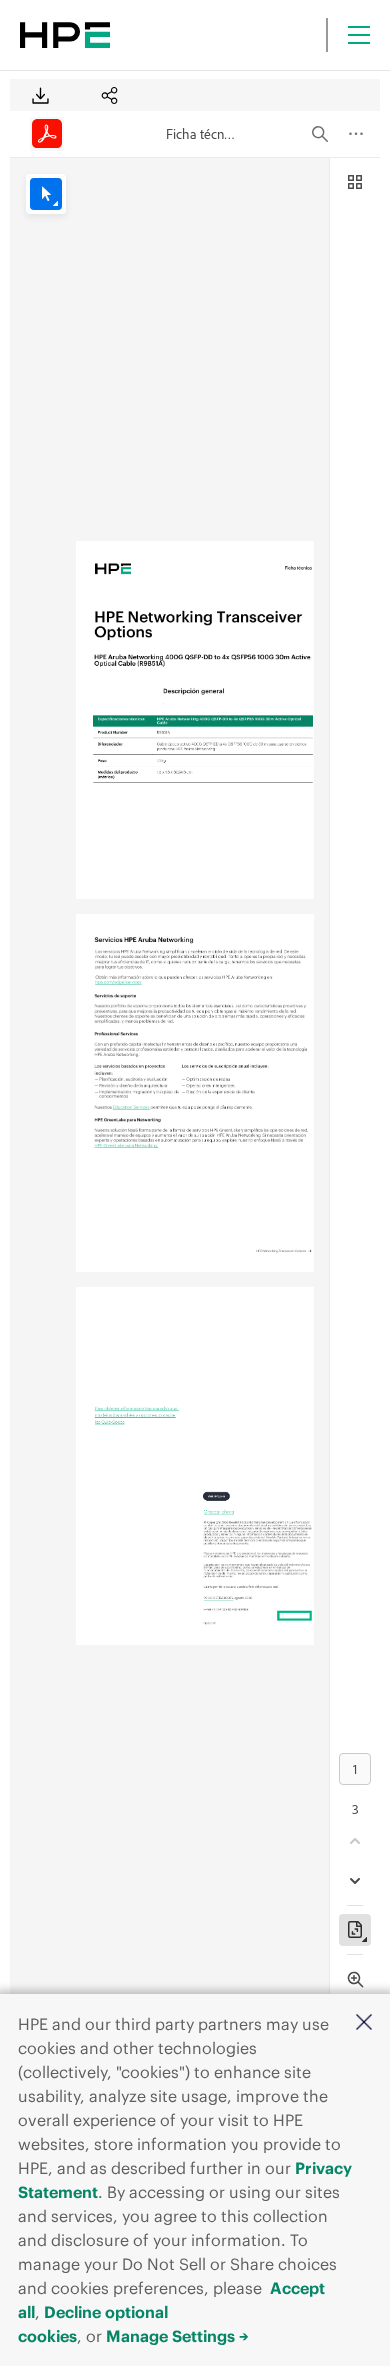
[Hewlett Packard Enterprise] (65, 35)
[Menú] (359, 35)
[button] (364, 2023)
